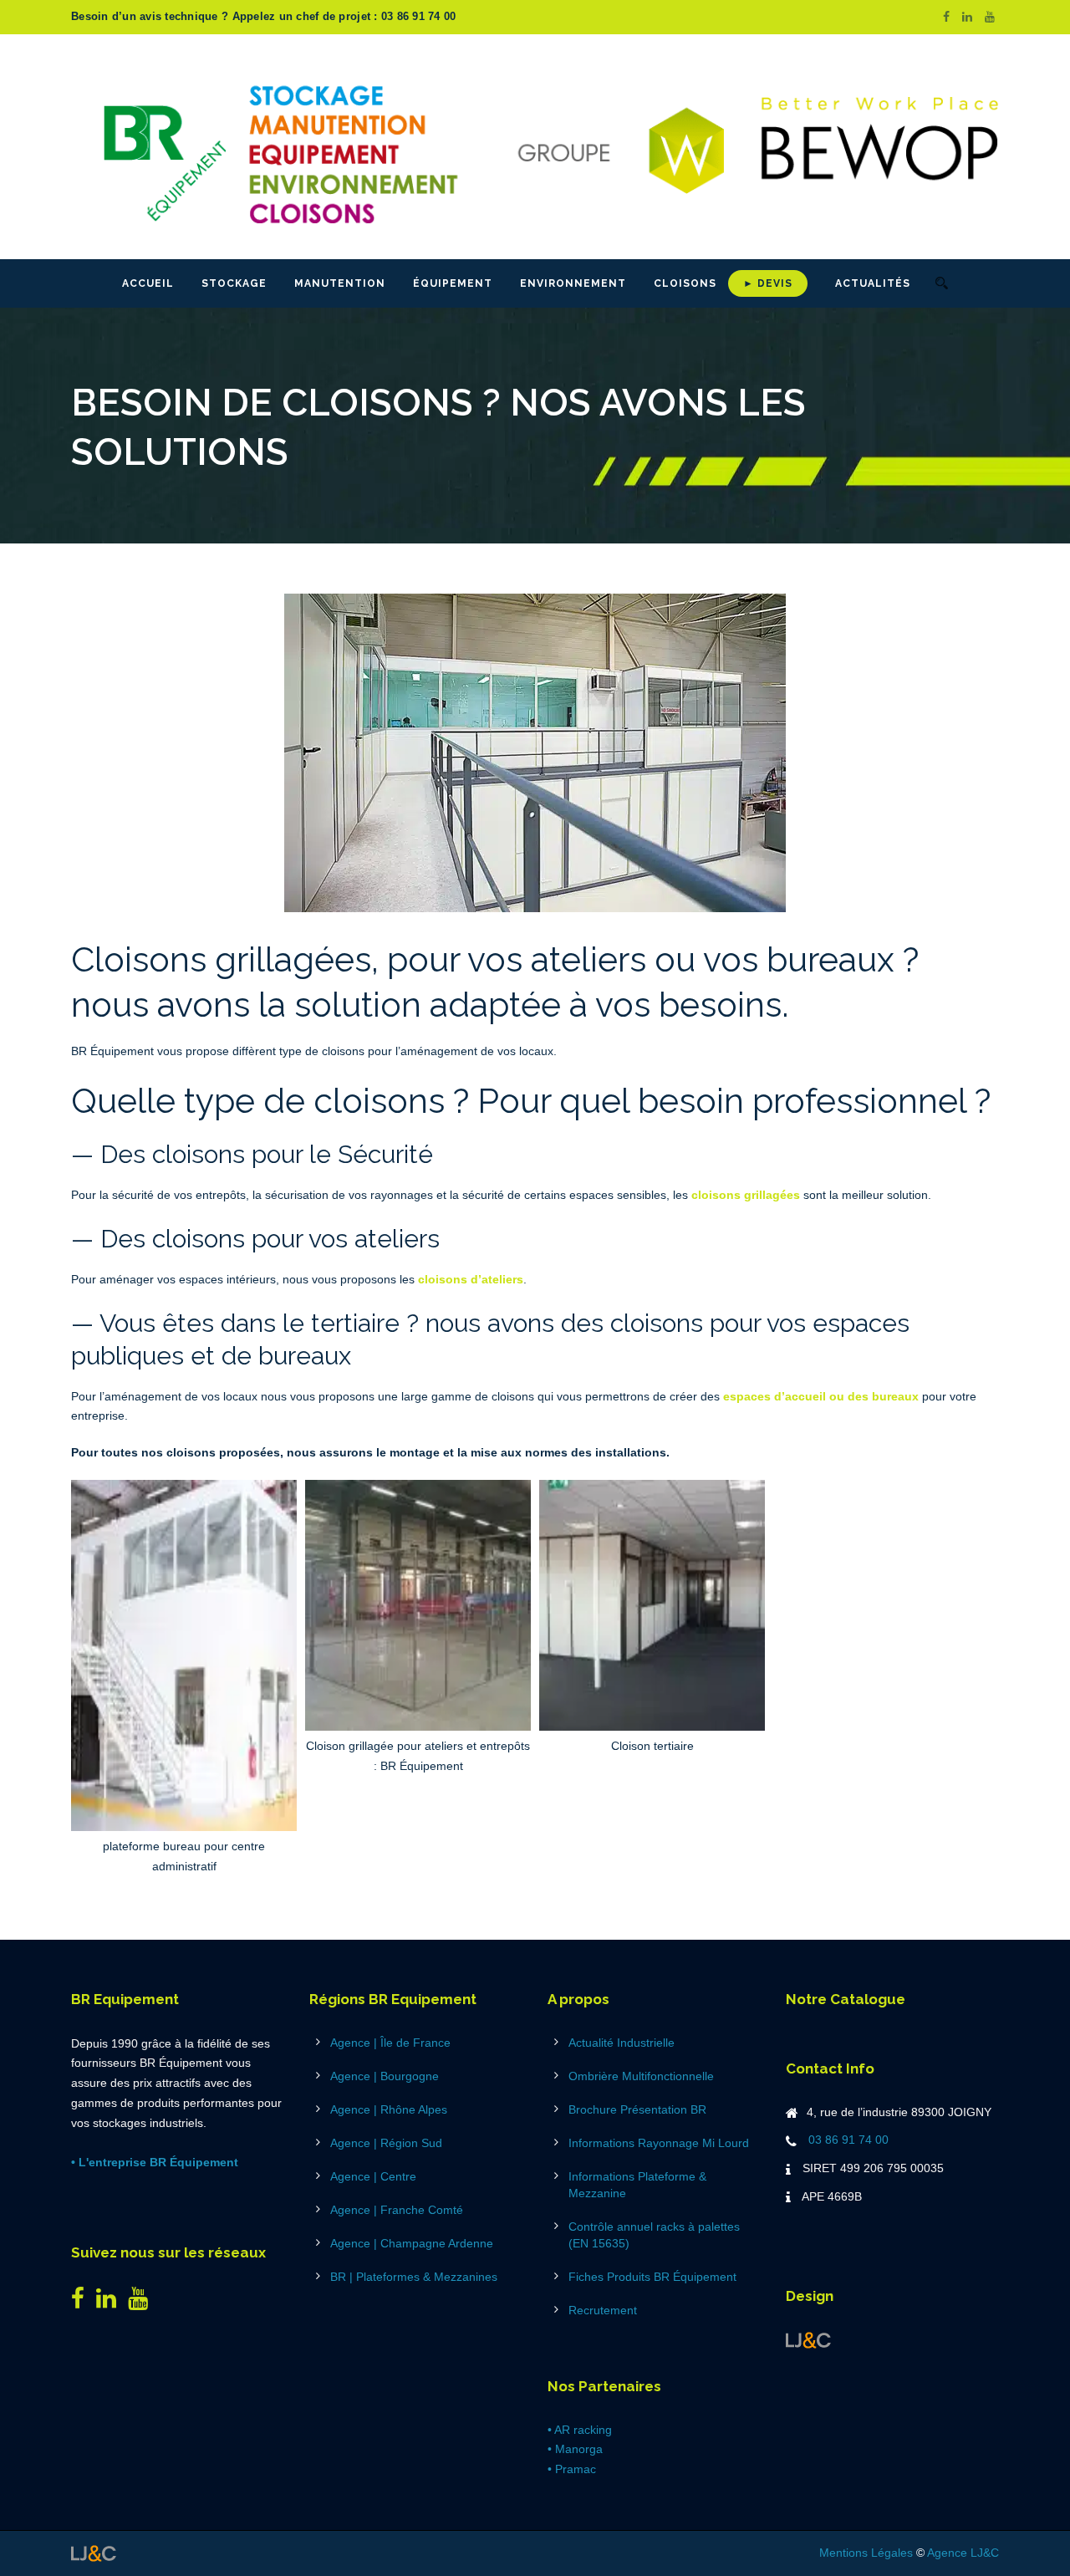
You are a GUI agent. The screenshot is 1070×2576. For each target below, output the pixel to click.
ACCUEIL (148, 283)
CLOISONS (685, 283)
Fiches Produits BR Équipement (652, 2277)
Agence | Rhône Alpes (389, 2109)
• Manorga (575, 2449)
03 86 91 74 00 (848, 2140)
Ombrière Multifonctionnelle (641, 2076)
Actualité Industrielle (622, 2043)
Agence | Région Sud (386, 2143)
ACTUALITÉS (873, 283)
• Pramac (572, 2469)
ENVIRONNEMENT (573, 283)
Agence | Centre (373, 2176)
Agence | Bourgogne (385, 2076)
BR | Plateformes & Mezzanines (414, 2277)
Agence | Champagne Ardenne (412, 2243)
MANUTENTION (340, 283)
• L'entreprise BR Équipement (155, 2162)
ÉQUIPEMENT (453, 283)
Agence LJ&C (963, 2553)
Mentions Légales (866, 2553)
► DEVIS (768, 283)
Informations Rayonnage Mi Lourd (659, 2143)
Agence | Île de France (390, 2043)
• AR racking (580, 2430)
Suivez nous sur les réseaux (168, 2252)
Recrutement (603, 2310)
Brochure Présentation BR (637, 2109)
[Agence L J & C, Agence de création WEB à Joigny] (808, 2339)
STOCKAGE (234, 283)
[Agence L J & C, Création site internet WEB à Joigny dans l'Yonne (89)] (94, 2553)
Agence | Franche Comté (397, 2210)
